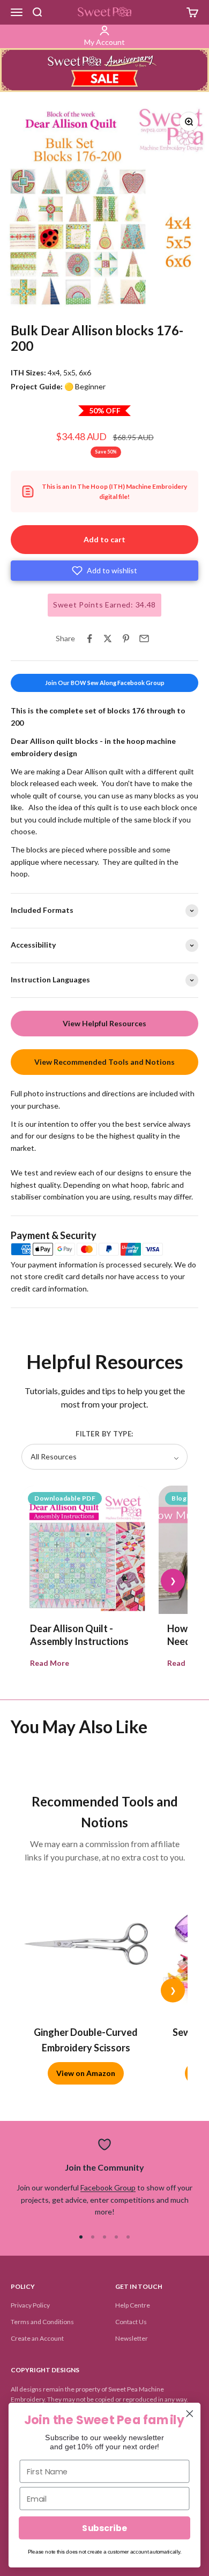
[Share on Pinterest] (126, 639)
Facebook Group (108, 2187)
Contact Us (131, 2322)
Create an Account (37, 2338)
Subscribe (104, 2528)
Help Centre (133, 2305)
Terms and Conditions (42, 2322)
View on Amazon (86, 2073)
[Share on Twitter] (108, 639)
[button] (104, 571)
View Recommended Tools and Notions (104, 1062)
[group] (104, 70)
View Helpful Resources (104, 1023)
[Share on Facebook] (89, 639)
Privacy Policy (30, 2305)
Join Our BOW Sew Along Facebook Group (105, 683)
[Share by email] (144, 639)
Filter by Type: (104, 1434)
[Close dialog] (190, 2413)
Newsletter (132, 2338)
